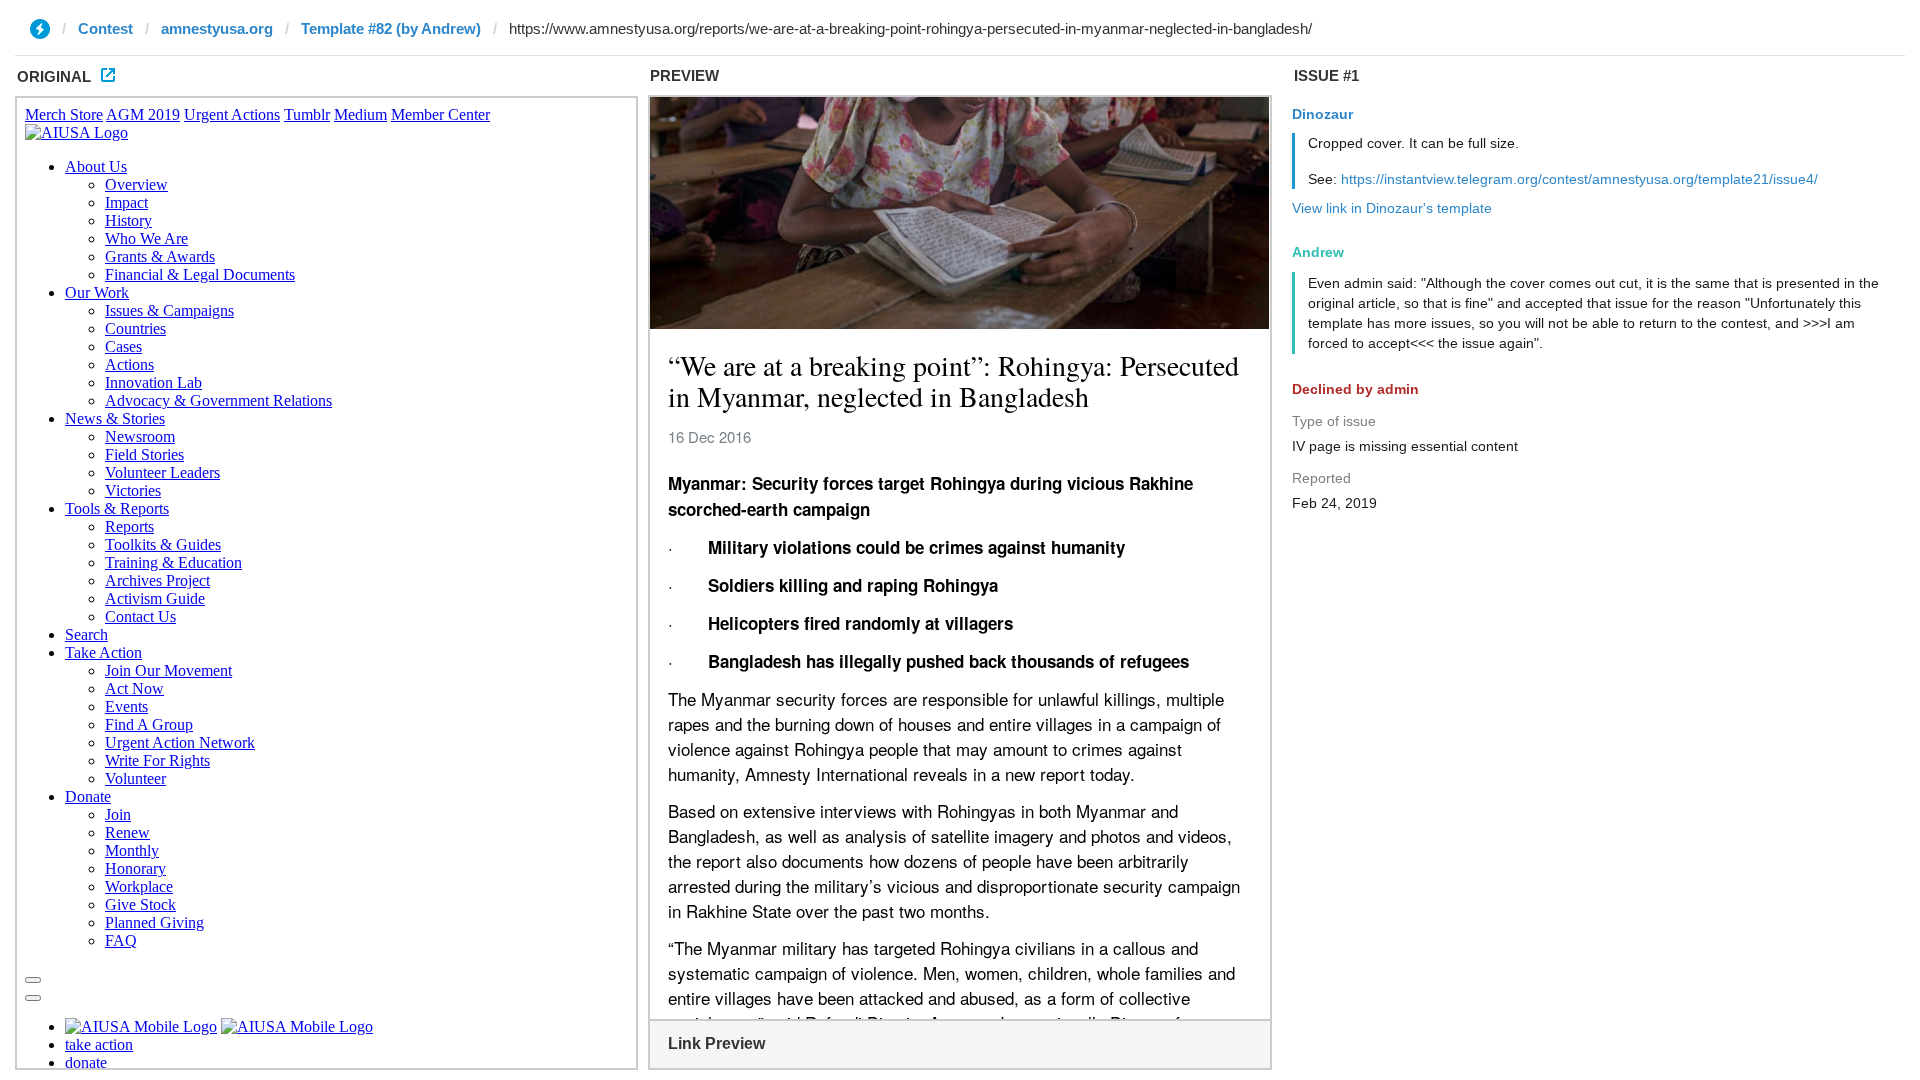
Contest (105, 28)
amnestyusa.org (217, 28)
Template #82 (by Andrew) (391, 28)
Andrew (1318, 252)
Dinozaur (1322, 114)
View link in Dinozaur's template (1392, 208)
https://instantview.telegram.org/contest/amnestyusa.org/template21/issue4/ (1579, 179)
